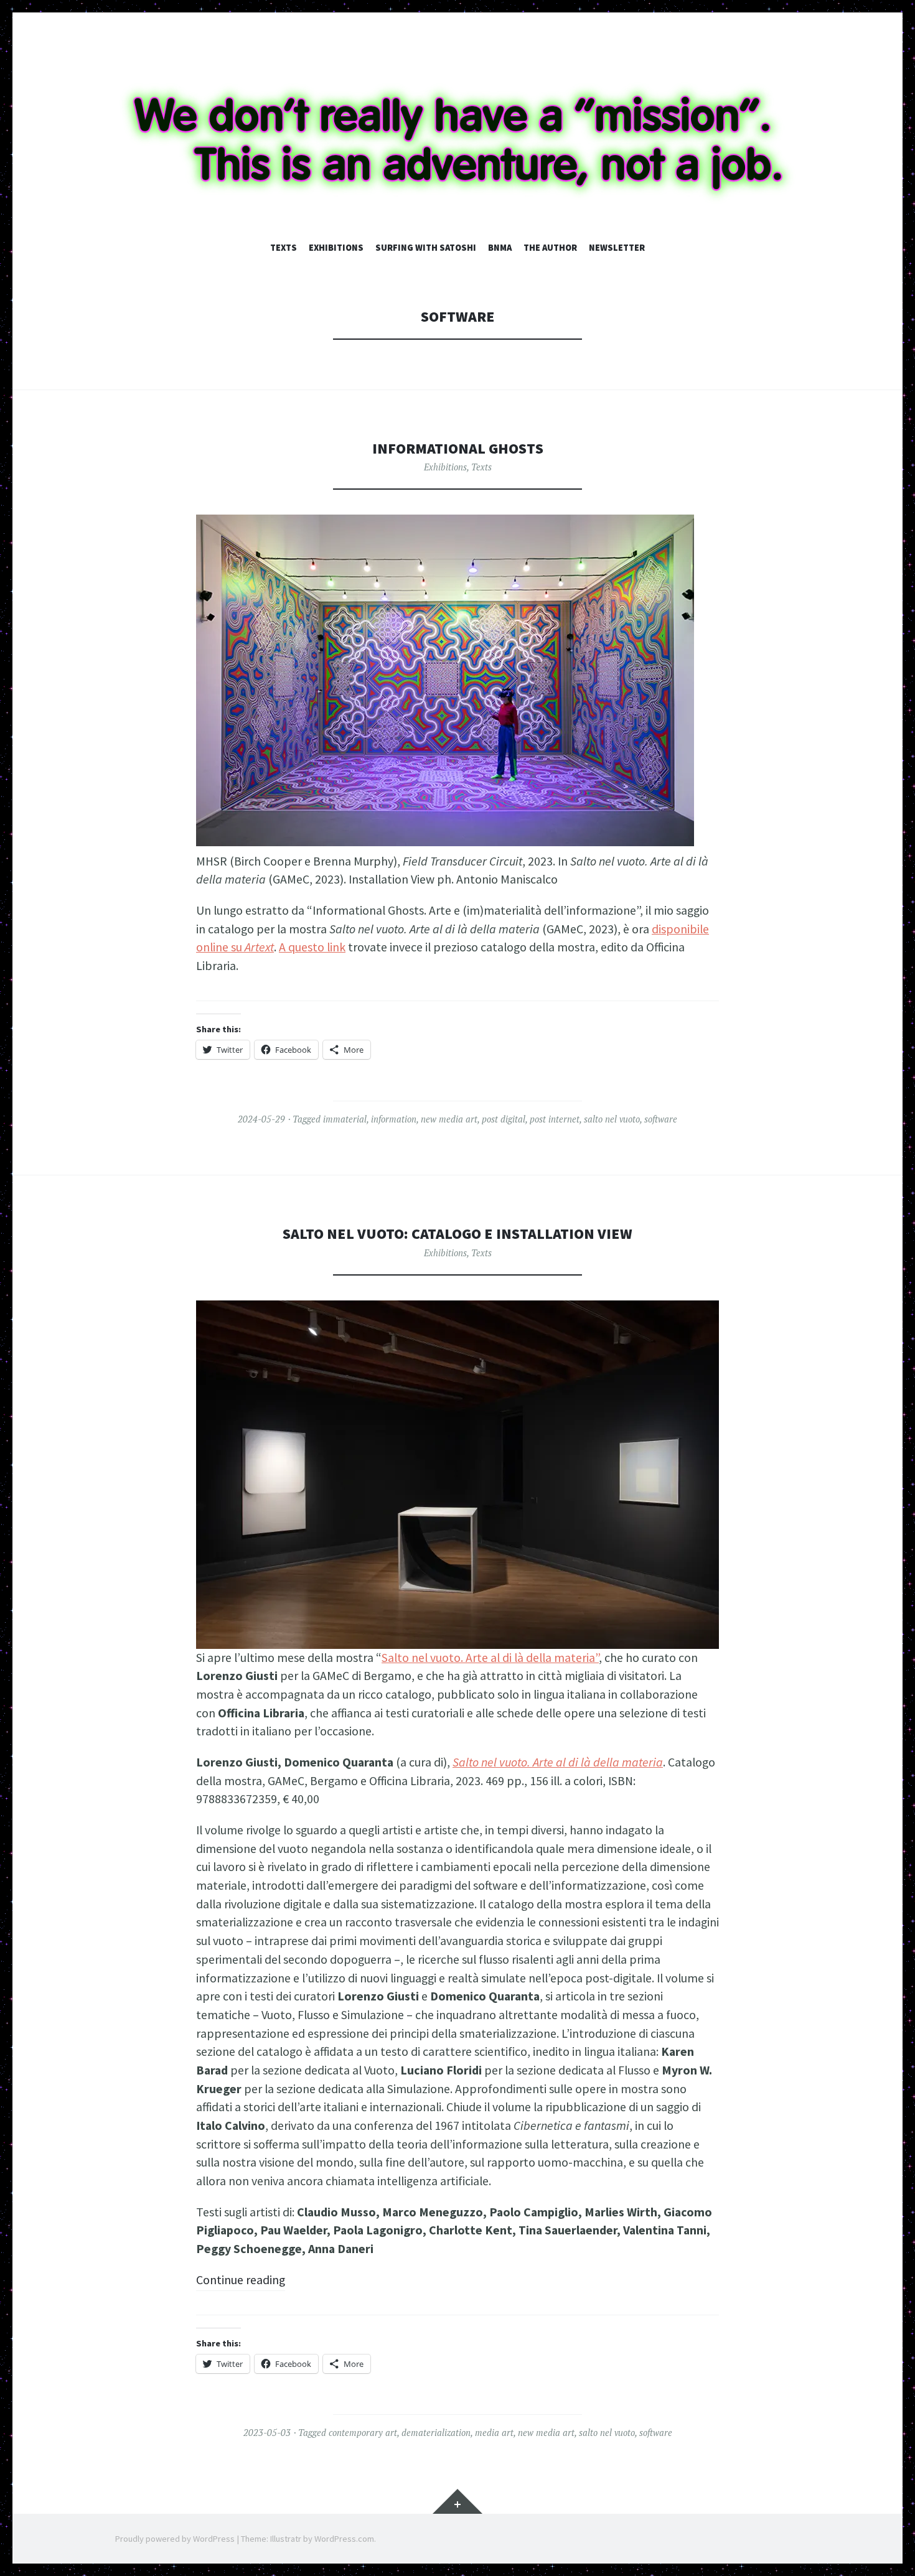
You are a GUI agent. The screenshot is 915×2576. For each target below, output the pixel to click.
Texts (284, 248)
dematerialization (436, 2433)
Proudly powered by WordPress (175, 2539)
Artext (259, 947)
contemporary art (363, 2433)
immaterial (345, 1119)
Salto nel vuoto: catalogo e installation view (457, 1234)
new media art (449, 1119)
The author (550, 248)
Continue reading (241, 2280)
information (394, 1119)
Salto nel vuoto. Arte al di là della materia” (490, 1658)
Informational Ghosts (458, 448)
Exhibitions (336, 248)
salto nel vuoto (612, 1119)
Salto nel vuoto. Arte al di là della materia (558, 1762)
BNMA (500, 248)
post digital (504, 1119)
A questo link (312, 947)
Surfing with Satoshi (426, 248)
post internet (555, 1119)
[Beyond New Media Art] (457, 140)
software (661, 1119)
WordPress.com (344, 2539)
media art (494, 2433)
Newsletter (617, 248)
